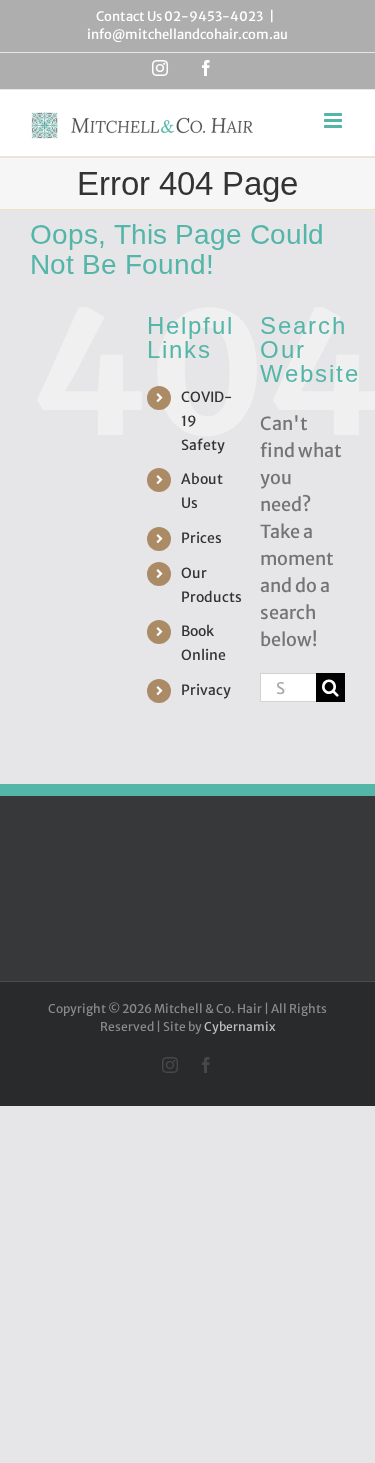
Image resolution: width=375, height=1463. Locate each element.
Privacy (206, 690)
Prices (201, 538)
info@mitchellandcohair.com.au (187, 34)
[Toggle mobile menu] (334, 120)
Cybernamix (240, 1026)
